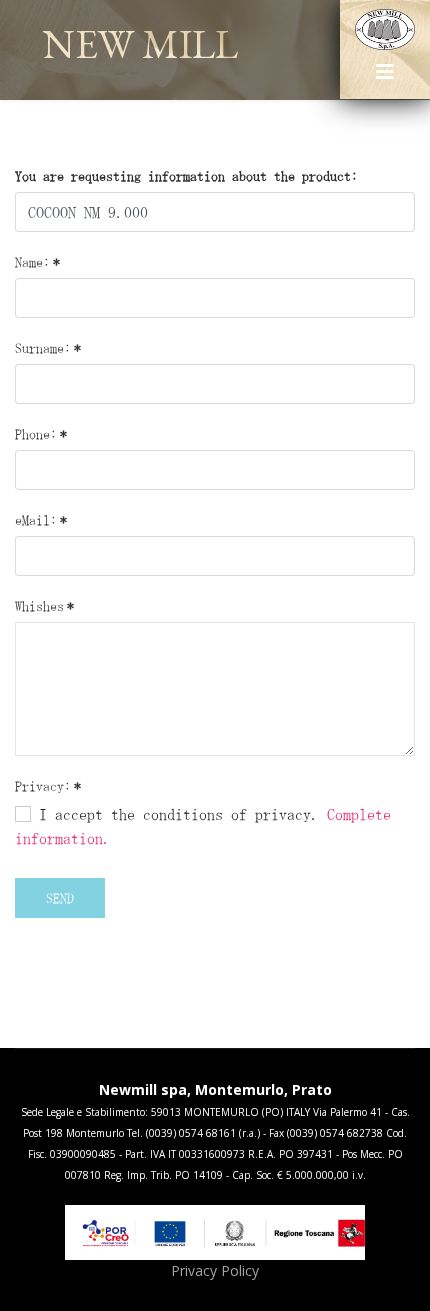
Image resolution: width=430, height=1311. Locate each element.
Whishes (44, 606)
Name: (37, 262)
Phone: (41, 434)
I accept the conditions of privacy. (203, 826)
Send (60, 898)
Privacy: (48, 786)
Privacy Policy (215, 1270)
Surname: (48, 348)
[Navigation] (385, 79)
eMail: (41, 520)
